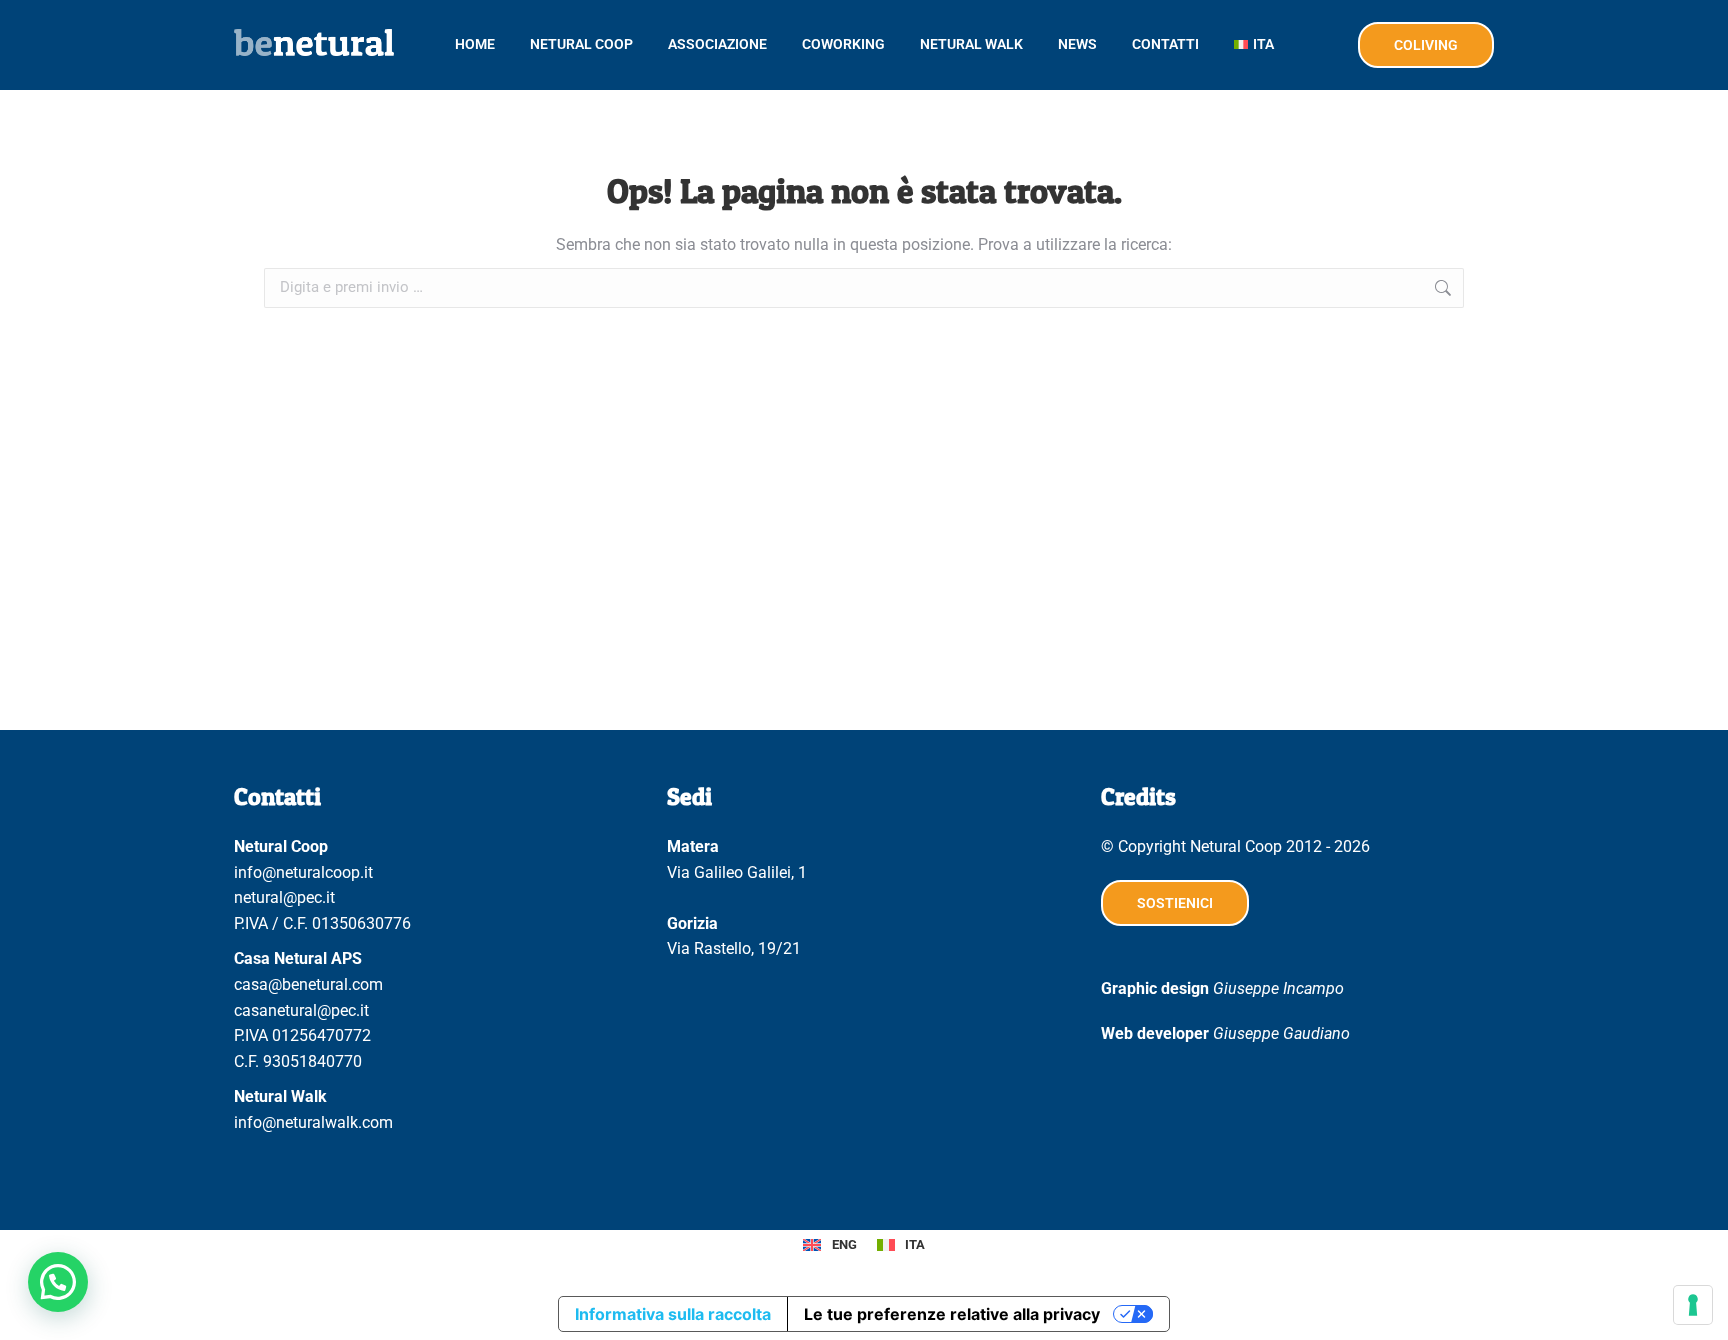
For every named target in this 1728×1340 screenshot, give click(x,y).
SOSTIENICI (1175, 903)
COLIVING (1426, 45)
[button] (58, 1282)
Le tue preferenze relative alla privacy (952, 1314)
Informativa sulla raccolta (673, 1314)
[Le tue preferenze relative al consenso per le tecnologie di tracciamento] (1693, 1305)
